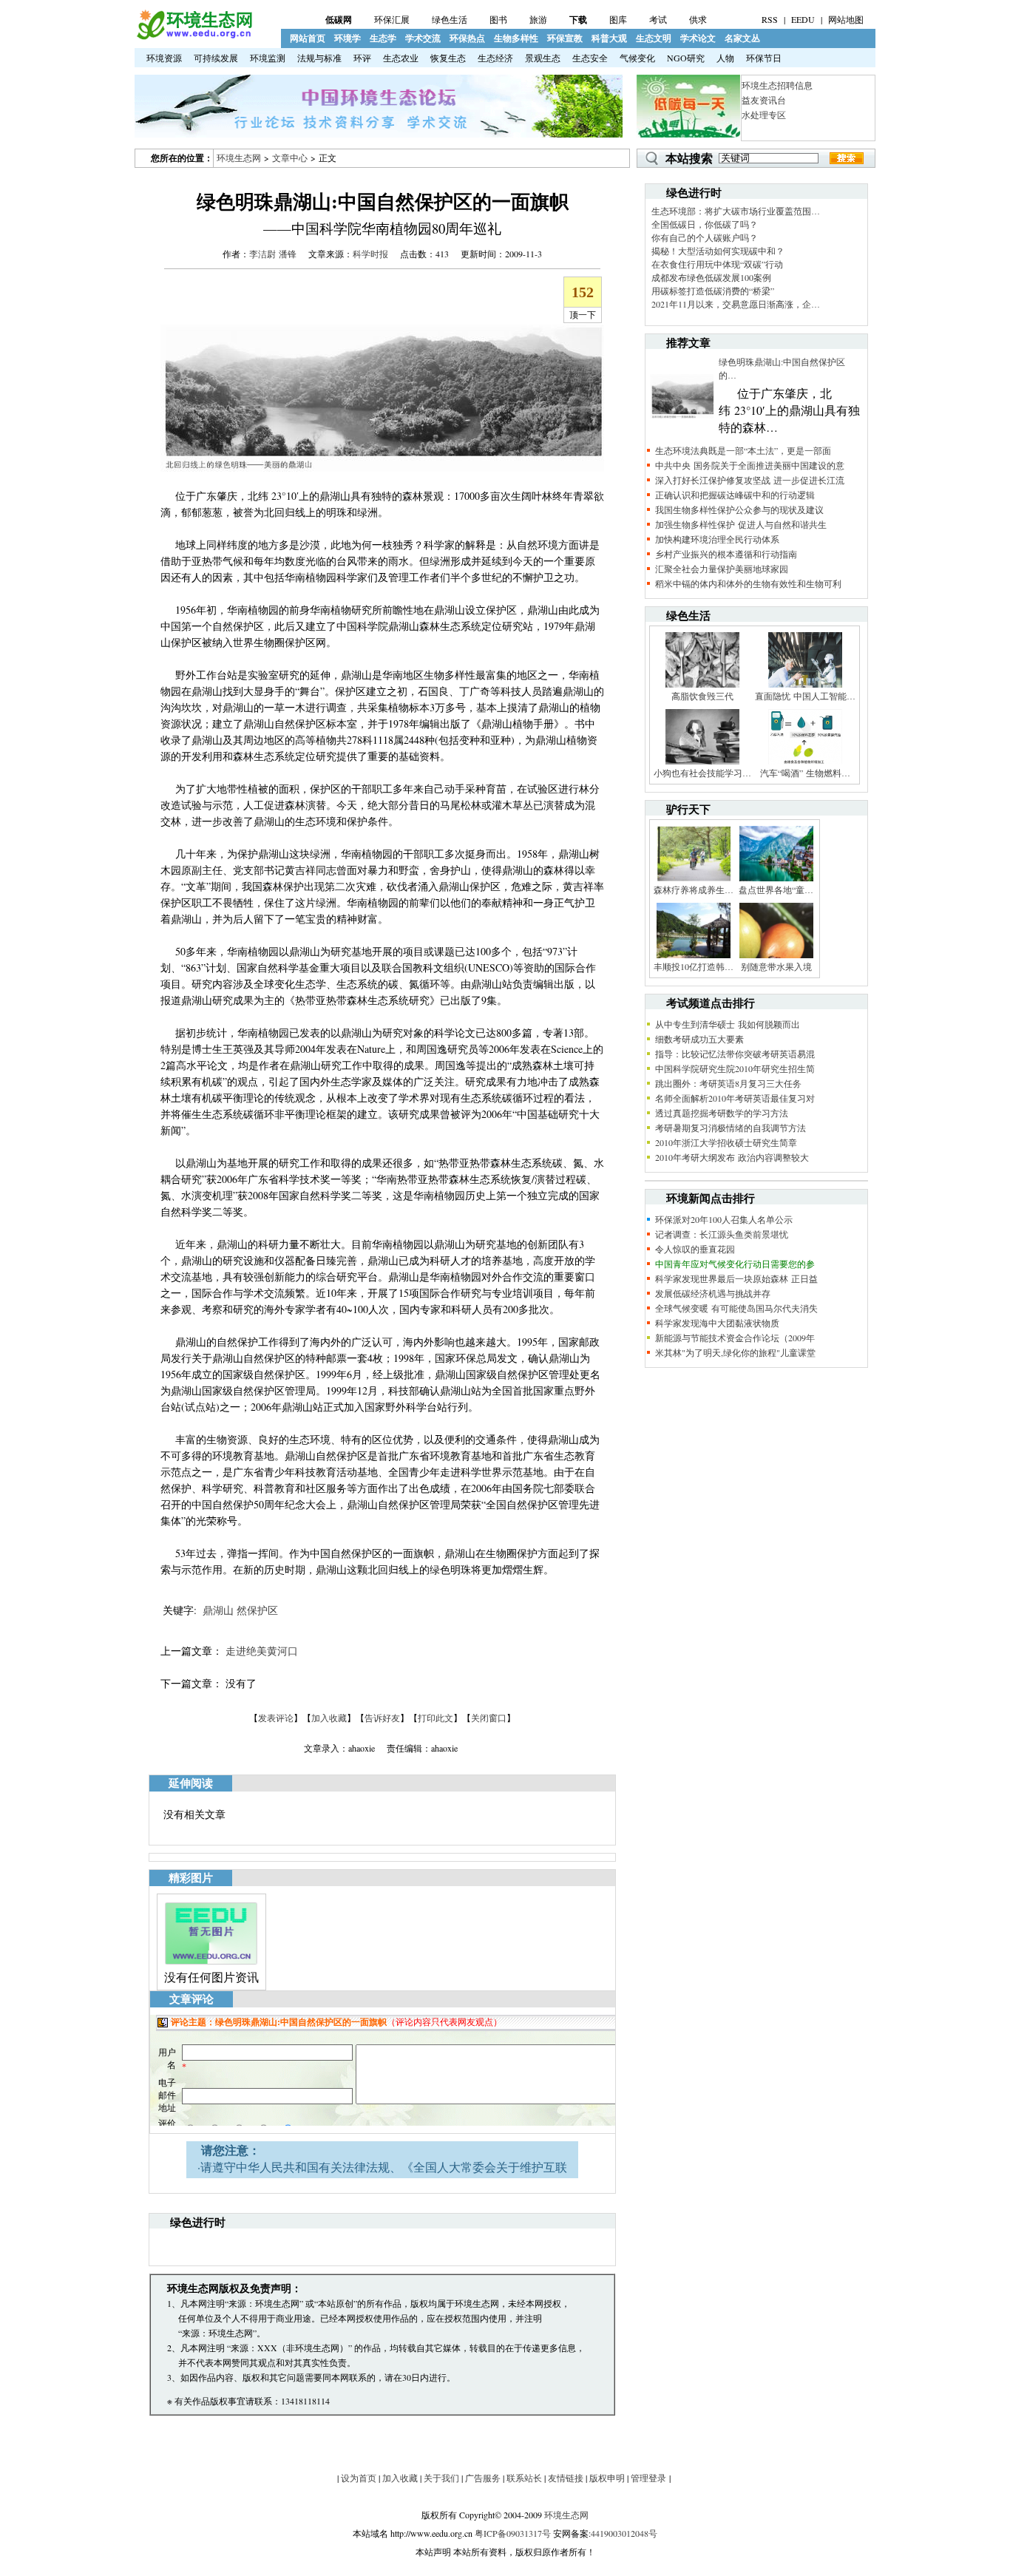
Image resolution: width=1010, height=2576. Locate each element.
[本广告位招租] (379, 134)
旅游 (538, 19)
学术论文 (698, 38)
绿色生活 (450, 19)
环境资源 (164, 58)
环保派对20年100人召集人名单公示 (724, 1219)
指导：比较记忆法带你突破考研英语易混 (735, 1054)
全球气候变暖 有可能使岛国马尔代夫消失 (736, 1308)
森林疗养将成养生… (694, 889)
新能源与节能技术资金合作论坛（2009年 (735, 1338)
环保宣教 (565, 38)
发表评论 (276, 1718)
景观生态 (543, 58)
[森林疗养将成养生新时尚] (694, 880)
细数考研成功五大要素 (699, 1039)
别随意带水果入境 (776, 966)
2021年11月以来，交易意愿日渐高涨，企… (736, 304)
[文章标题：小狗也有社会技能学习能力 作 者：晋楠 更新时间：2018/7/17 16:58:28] (702, 763)
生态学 (383, 38)
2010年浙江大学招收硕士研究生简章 (726, 1142)
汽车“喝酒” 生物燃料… (805, 773)
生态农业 (401, 58)
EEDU (803, 19)
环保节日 (764, 58)
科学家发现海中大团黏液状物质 (717, 1323)
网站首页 (308, 38)
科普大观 (609, 38)
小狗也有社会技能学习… (702, 773)
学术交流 (423, 38)
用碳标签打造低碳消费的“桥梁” (713, 291)
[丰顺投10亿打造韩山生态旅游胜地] (694, 957)
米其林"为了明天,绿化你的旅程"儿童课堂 (735, 1352)
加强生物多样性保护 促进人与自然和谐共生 (741, 524)
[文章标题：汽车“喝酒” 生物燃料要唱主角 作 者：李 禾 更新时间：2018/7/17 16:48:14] (805, 763)
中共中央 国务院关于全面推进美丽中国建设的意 (750, 465)
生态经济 (495, 58)
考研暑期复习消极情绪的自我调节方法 (731, 1128)
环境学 (348, 38)
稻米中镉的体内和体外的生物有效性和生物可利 (748, 583)
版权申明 (607, 2478)
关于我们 (441, 2478)
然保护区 (257, 1610)
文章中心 (290, 157)
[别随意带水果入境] (776, 957)
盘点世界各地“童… (776, 889)
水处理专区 (764, 115)
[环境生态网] (194, 36)
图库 (618, 19)
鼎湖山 (218, 1610)
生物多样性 (516, 38)
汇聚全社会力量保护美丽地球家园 (722, 569)
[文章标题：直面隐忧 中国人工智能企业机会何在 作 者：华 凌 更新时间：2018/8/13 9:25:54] (805, 686)
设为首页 (359, 2478)
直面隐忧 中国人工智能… (805, 696)
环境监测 (268, 58)
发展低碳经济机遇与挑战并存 (713, 1293)
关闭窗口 (489, 1718)
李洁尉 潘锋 (273, 254)
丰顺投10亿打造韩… (694, 966)
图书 (498, 19)
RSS (770, 19)
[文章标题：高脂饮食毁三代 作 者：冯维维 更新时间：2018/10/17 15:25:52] (702, 686)
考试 (658, 19)
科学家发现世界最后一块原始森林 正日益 (736, 1278)
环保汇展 (392, 19)
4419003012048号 (624, 2533)
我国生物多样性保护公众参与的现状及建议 (739, 509)
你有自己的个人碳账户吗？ (705, 237)
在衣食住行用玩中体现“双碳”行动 (717, 264)
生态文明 (654, 38)
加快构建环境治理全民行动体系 (717, 539)
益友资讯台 (764, 100)
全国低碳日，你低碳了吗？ (705, 224)
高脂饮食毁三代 (702, 696)
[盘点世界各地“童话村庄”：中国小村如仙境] (776, 880)
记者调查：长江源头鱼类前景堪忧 (722, 1234)
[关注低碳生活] (688, 134)
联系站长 (524, 2478)
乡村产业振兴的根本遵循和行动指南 (726, 554)
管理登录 (648, 2478)
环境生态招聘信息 (777, 85)
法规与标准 (319, 58)
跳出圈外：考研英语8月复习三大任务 (728, 1083)
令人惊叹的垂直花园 (695, 1249)
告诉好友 (382, 1718)
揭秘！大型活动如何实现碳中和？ (718, 251)
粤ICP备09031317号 (513, 2533)
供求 (698, 19)
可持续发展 (216, 58)
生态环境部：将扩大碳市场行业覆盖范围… (736, 211)
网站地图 (846, 19)
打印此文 (435, 1718)
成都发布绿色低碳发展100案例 (711, 277)
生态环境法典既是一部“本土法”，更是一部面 (743, 450)
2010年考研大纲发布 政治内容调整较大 (732, 1157)
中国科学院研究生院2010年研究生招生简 (735, 1068)
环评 (362, 58)
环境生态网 (239, 157)
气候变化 (637, 58)
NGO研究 (686, 58)
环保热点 (467, 38)
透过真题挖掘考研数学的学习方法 (722, 1113)
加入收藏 (329, 1718)
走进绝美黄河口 (262, 1651)
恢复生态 (448, 58)
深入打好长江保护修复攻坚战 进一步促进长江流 (750, 480)
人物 (725, 58)
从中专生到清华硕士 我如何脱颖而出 (728, 1024)
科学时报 (370, 254)
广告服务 (483, 2478)
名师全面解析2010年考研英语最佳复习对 (735, 1098)
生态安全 (590, 58)
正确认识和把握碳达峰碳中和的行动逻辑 (735, 495)
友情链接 (566, 2478)
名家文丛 (742, 38)
